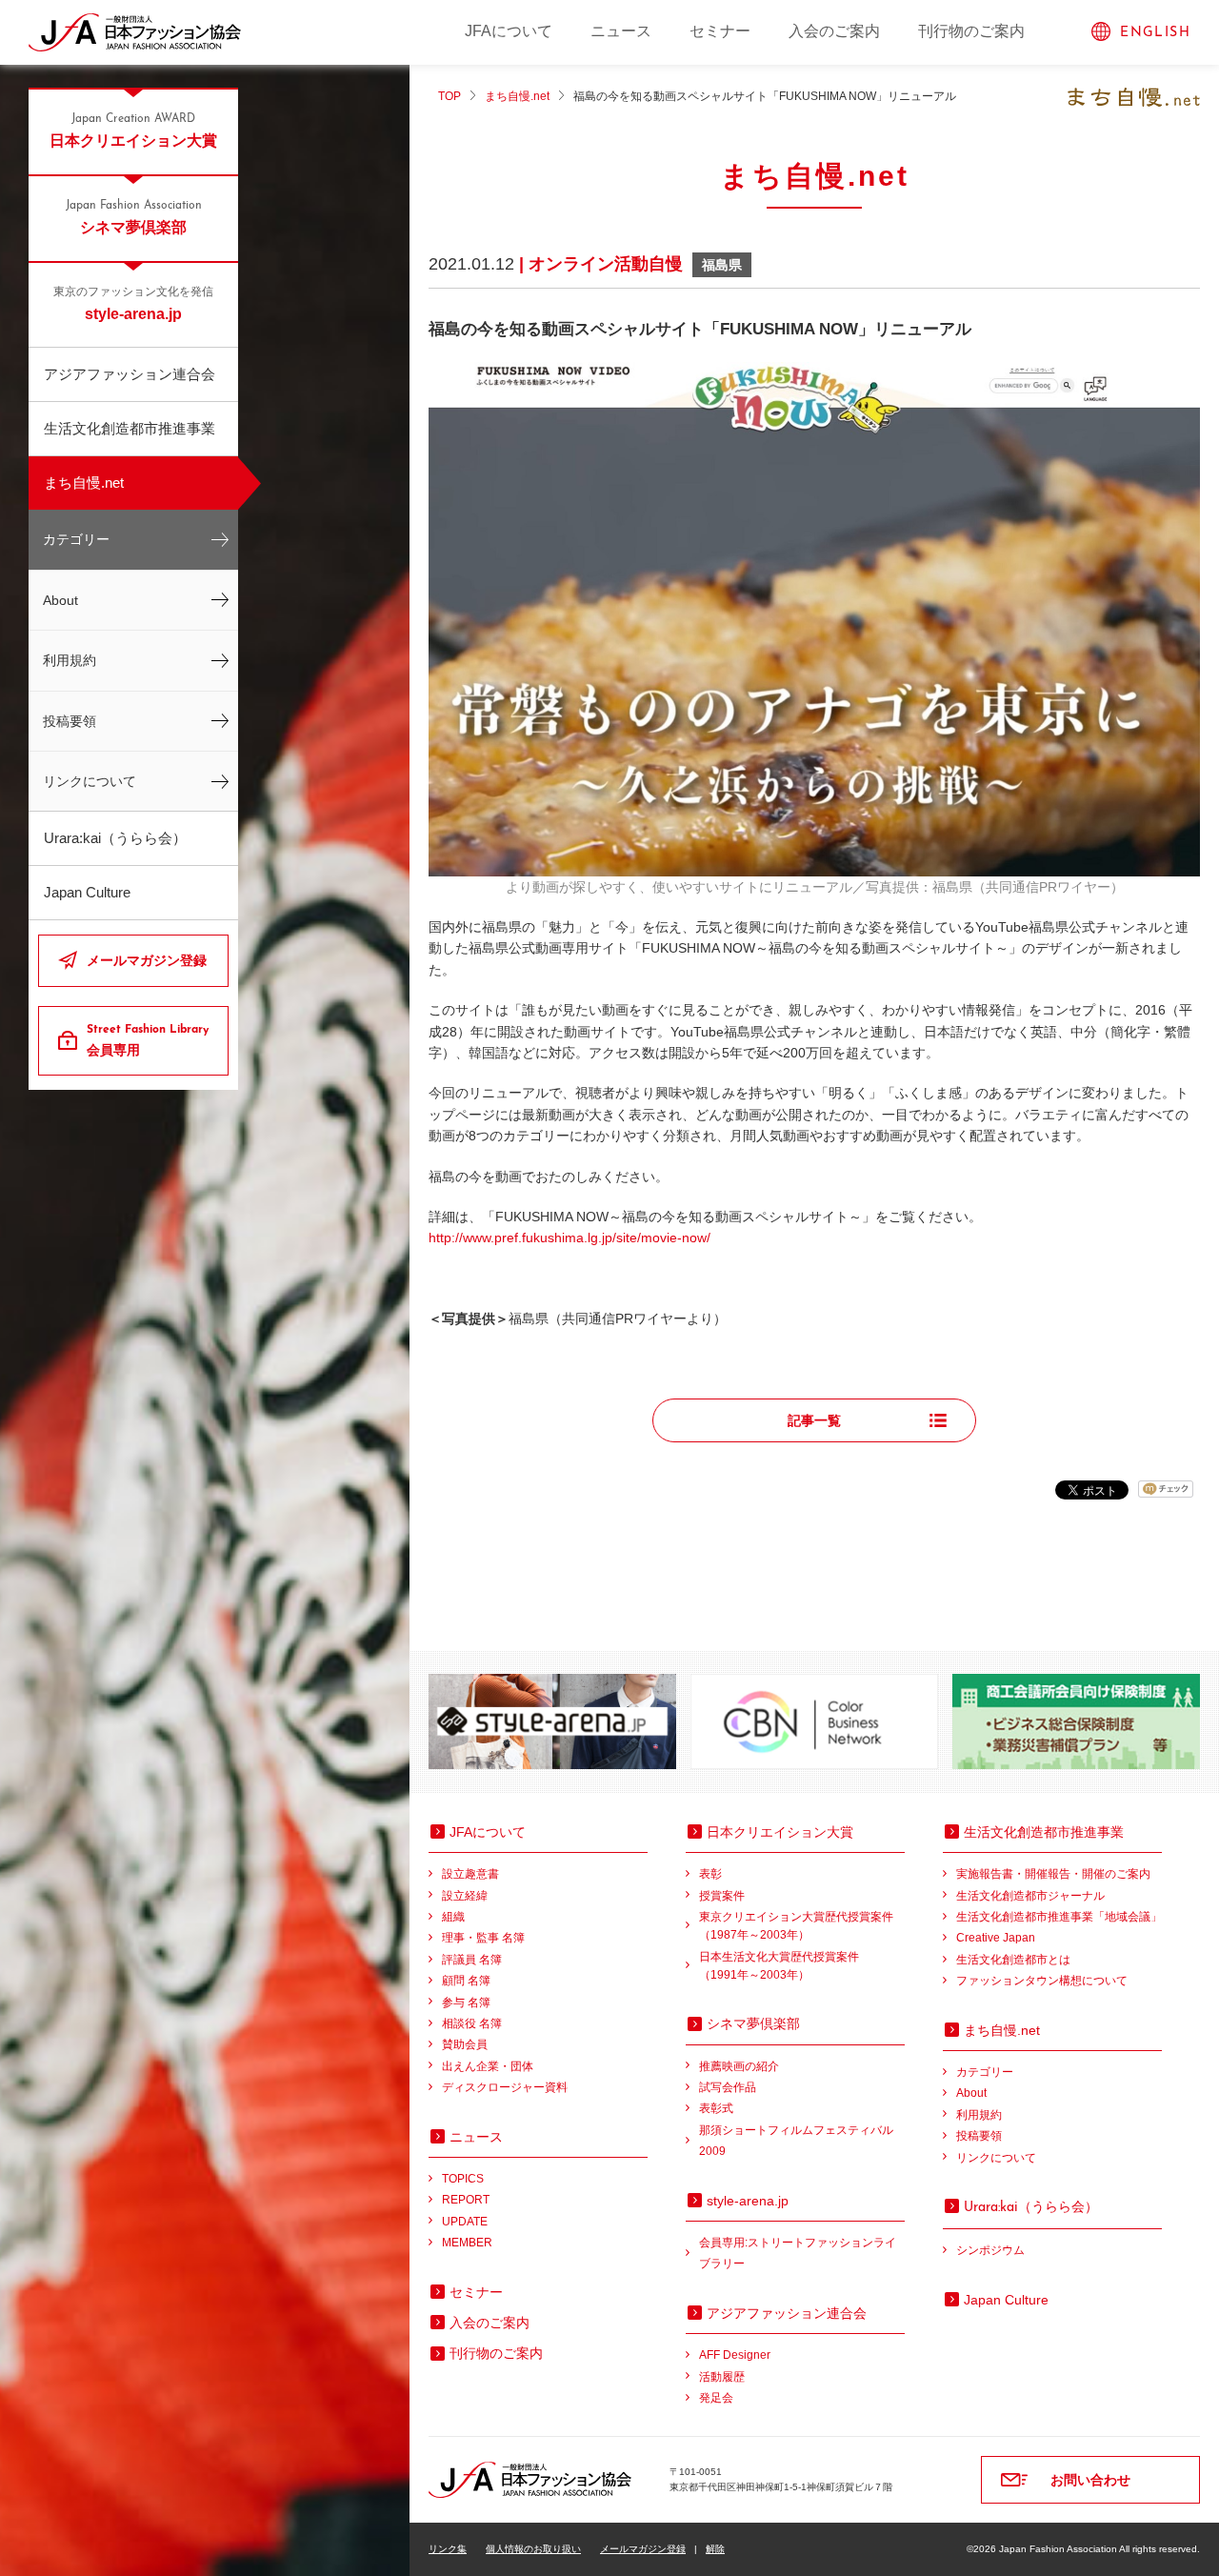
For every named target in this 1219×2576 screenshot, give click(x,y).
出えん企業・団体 (488, 2066)
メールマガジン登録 (147, 960)
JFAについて (509, 31)
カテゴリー (76, 539)
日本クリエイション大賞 (133, 131)
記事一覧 (814, 1420)
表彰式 (716, 2108)
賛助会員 (465, 2044)
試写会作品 (728, 2087)
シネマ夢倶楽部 (134, 218)
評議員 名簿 (472, 1960)
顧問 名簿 (466, 1981)
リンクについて (90, 781)
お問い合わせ (1090, 2480)
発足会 (716, 2398)
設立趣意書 (470, 1874)
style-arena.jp (133, 304)
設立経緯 (465, 1896)
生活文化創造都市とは (1013, 1960)
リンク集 (448, 2549)
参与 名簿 (466, 2002)
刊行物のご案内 (971, 31)
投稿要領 (70, 721)
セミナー (720, 31)
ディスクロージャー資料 (505, 2087)
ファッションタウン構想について (1042, 1981)
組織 (453, 1917)
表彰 (710, 1874)
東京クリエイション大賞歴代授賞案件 (796, 1926)
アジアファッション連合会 (130, 374)
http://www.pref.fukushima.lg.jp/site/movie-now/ (570, 1238)
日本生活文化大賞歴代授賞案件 (779, 1966)
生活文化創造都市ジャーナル (1030, 1896)
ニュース (621, 31)
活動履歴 (722, 2377)
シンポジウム (990, 2250)
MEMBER (467, 2243)
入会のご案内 (834, 31)
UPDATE (465, 2222)
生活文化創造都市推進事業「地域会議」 (1059, 1917)
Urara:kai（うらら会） (115, 838)
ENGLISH (1155, 33)
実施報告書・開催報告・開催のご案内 (1053, 1874)
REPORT (466, 2200)
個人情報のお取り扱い (533, 2549)
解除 (715, 2549)
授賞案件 (722, 1896)
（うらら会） (1031, 2206)
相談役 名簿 (472, 2023)
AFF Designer (735, 2355)
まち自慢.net (84, 483)
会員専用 (148, 1041)
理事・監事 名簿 (483, 1938)
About (60, 600)
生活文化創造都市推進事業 (130, 428)
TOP (450, 96)
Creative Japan (996, 1938)
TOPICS (463, 2179)
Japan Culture (87, 892)
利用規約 (70, 660)
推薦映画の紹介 (739, 2066)
